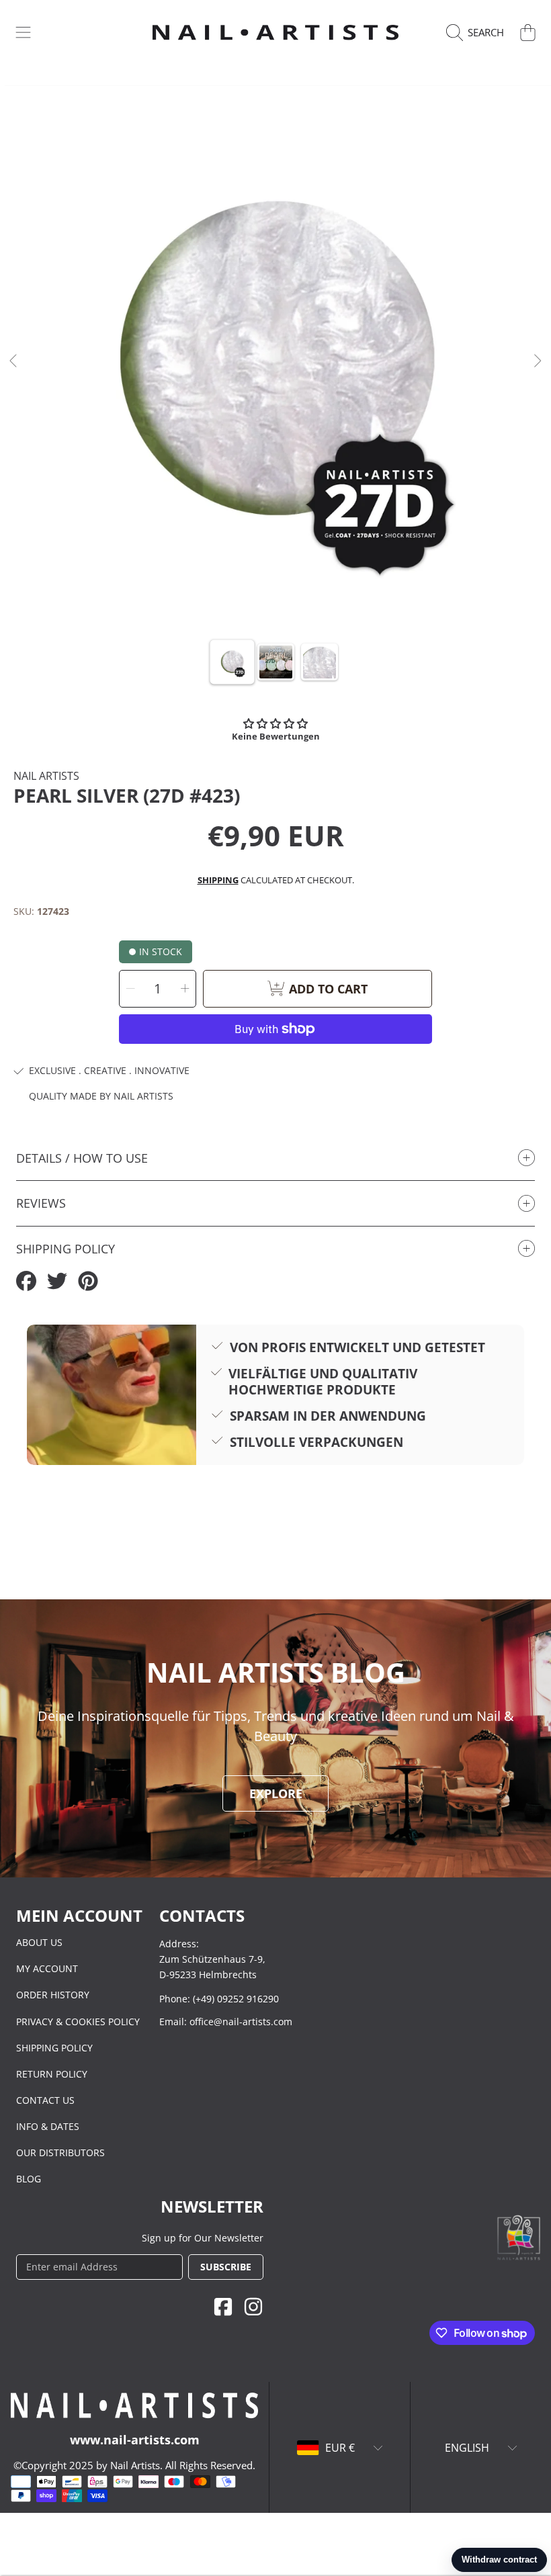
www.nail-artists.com (135, 2440)
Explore (276, 1793)
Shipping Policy (54, 2048)
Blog (29, 2179)
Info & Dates (48, 2126)
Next (537, 361)
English (467, 2448)
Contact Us (45, 2100)
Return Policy (52, 2074)
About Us (39, 1942)
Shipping (218, 880)
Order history (53, 1995)
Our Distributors (60, 2152)
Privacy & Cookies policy (78, 2022)
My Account (47, 1968)
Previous (14, 361)
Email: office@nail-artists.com (226, 2022)
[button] (24, 32)
